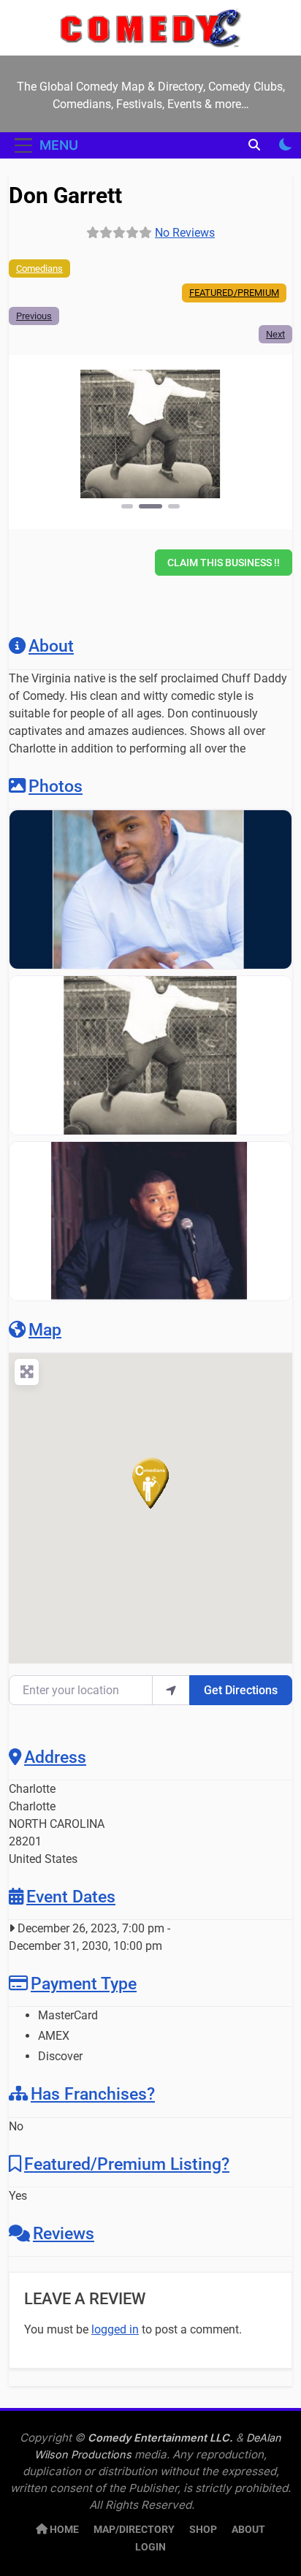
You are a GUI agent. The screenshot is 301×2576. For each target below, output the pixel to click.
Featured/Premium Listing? (127, 2164)
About (51, 646)
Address (55, 1757)
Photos (56, 786)
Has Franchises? (93, 2094)
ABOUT (248, 2530)
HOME (63, 2530)
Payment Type (84, 1984)
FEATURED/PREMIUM (234, 293)
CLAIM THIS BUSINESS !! (224, 563)
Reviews (64, 2233)
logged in (115, 2329)
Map (45, 1330)
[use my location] (171, 1690)
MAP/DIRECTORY (134, 2530)
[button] (54, 441)
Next (275, 334)
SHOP (203, 2530)
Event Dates (71, 1897)
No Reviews (185, 233)
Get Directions (241, 1690)
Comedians (39, 268)
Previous (34, 316)
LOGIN (150, 2547)
